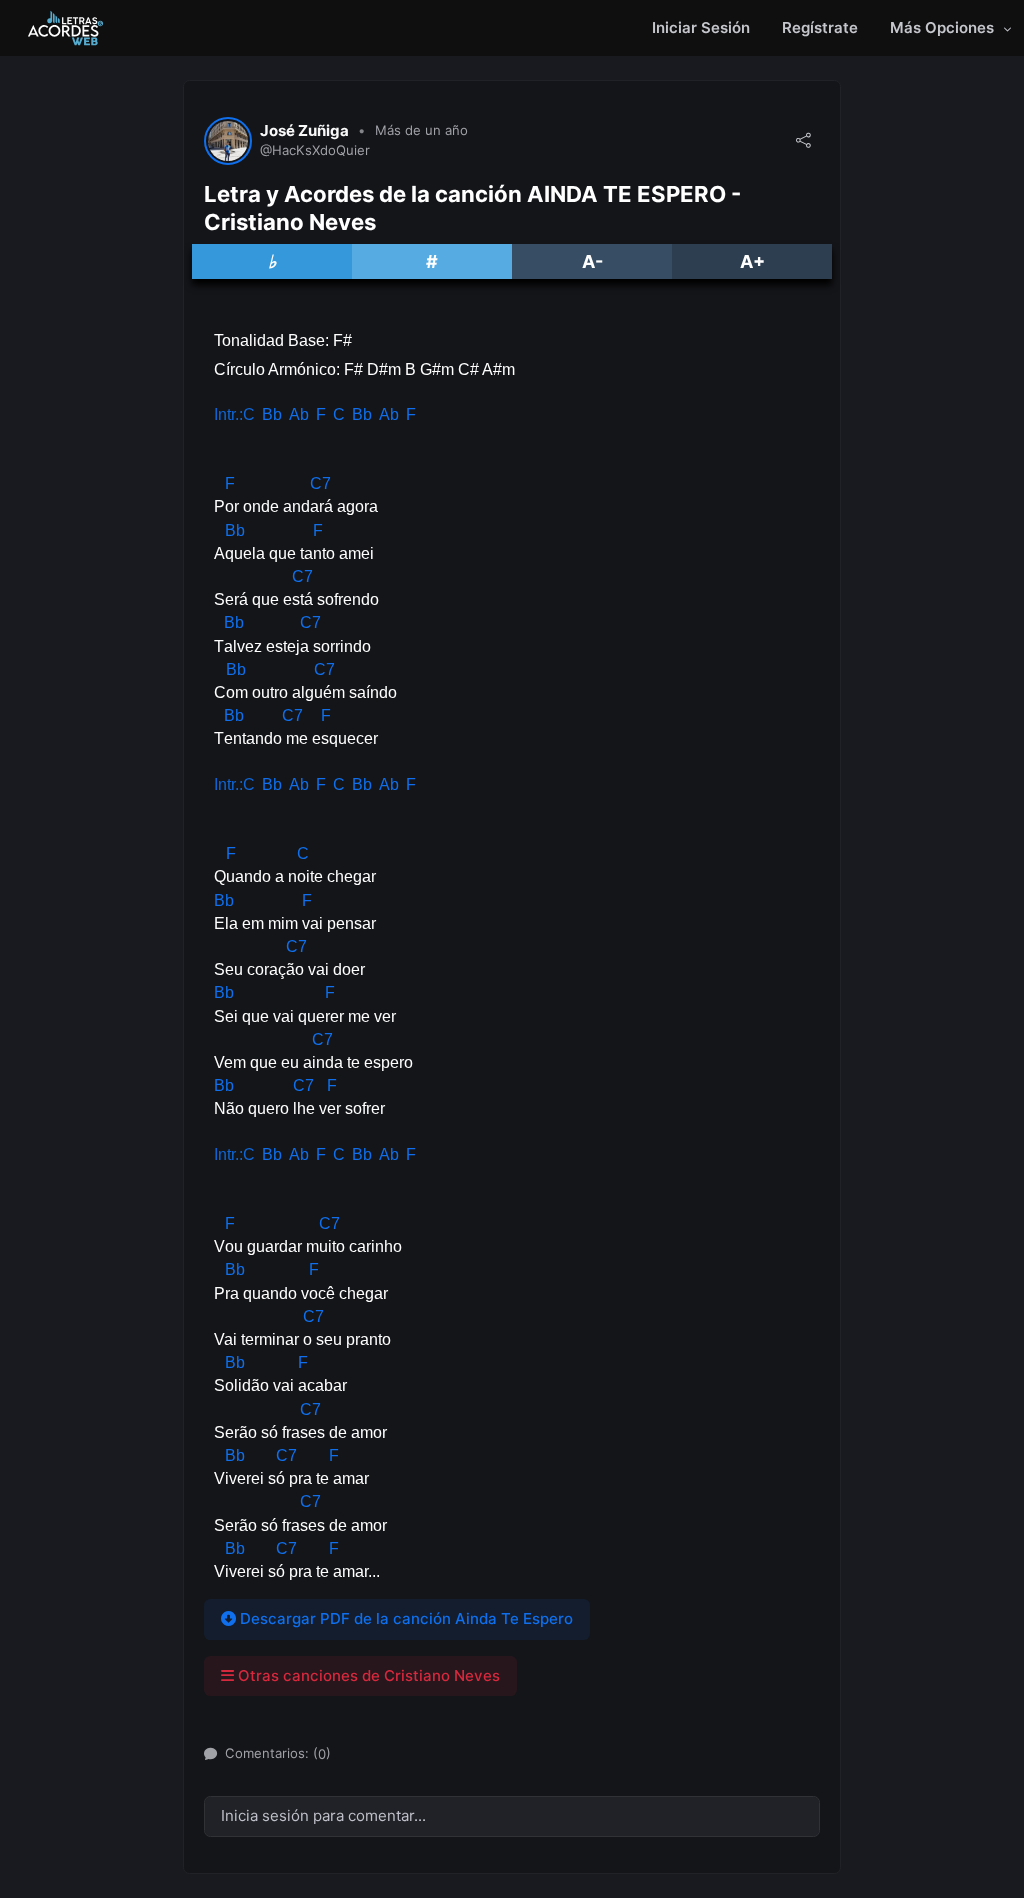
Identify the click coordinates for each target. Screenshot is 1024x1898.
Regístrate (820, 27)
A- (592, 261)
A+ (752, 261)
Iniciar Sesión (701, 27)
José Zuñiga (304, 131)
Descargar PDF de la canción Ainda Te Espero (404, 1618)
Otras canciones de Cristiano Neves (367, 1675)
